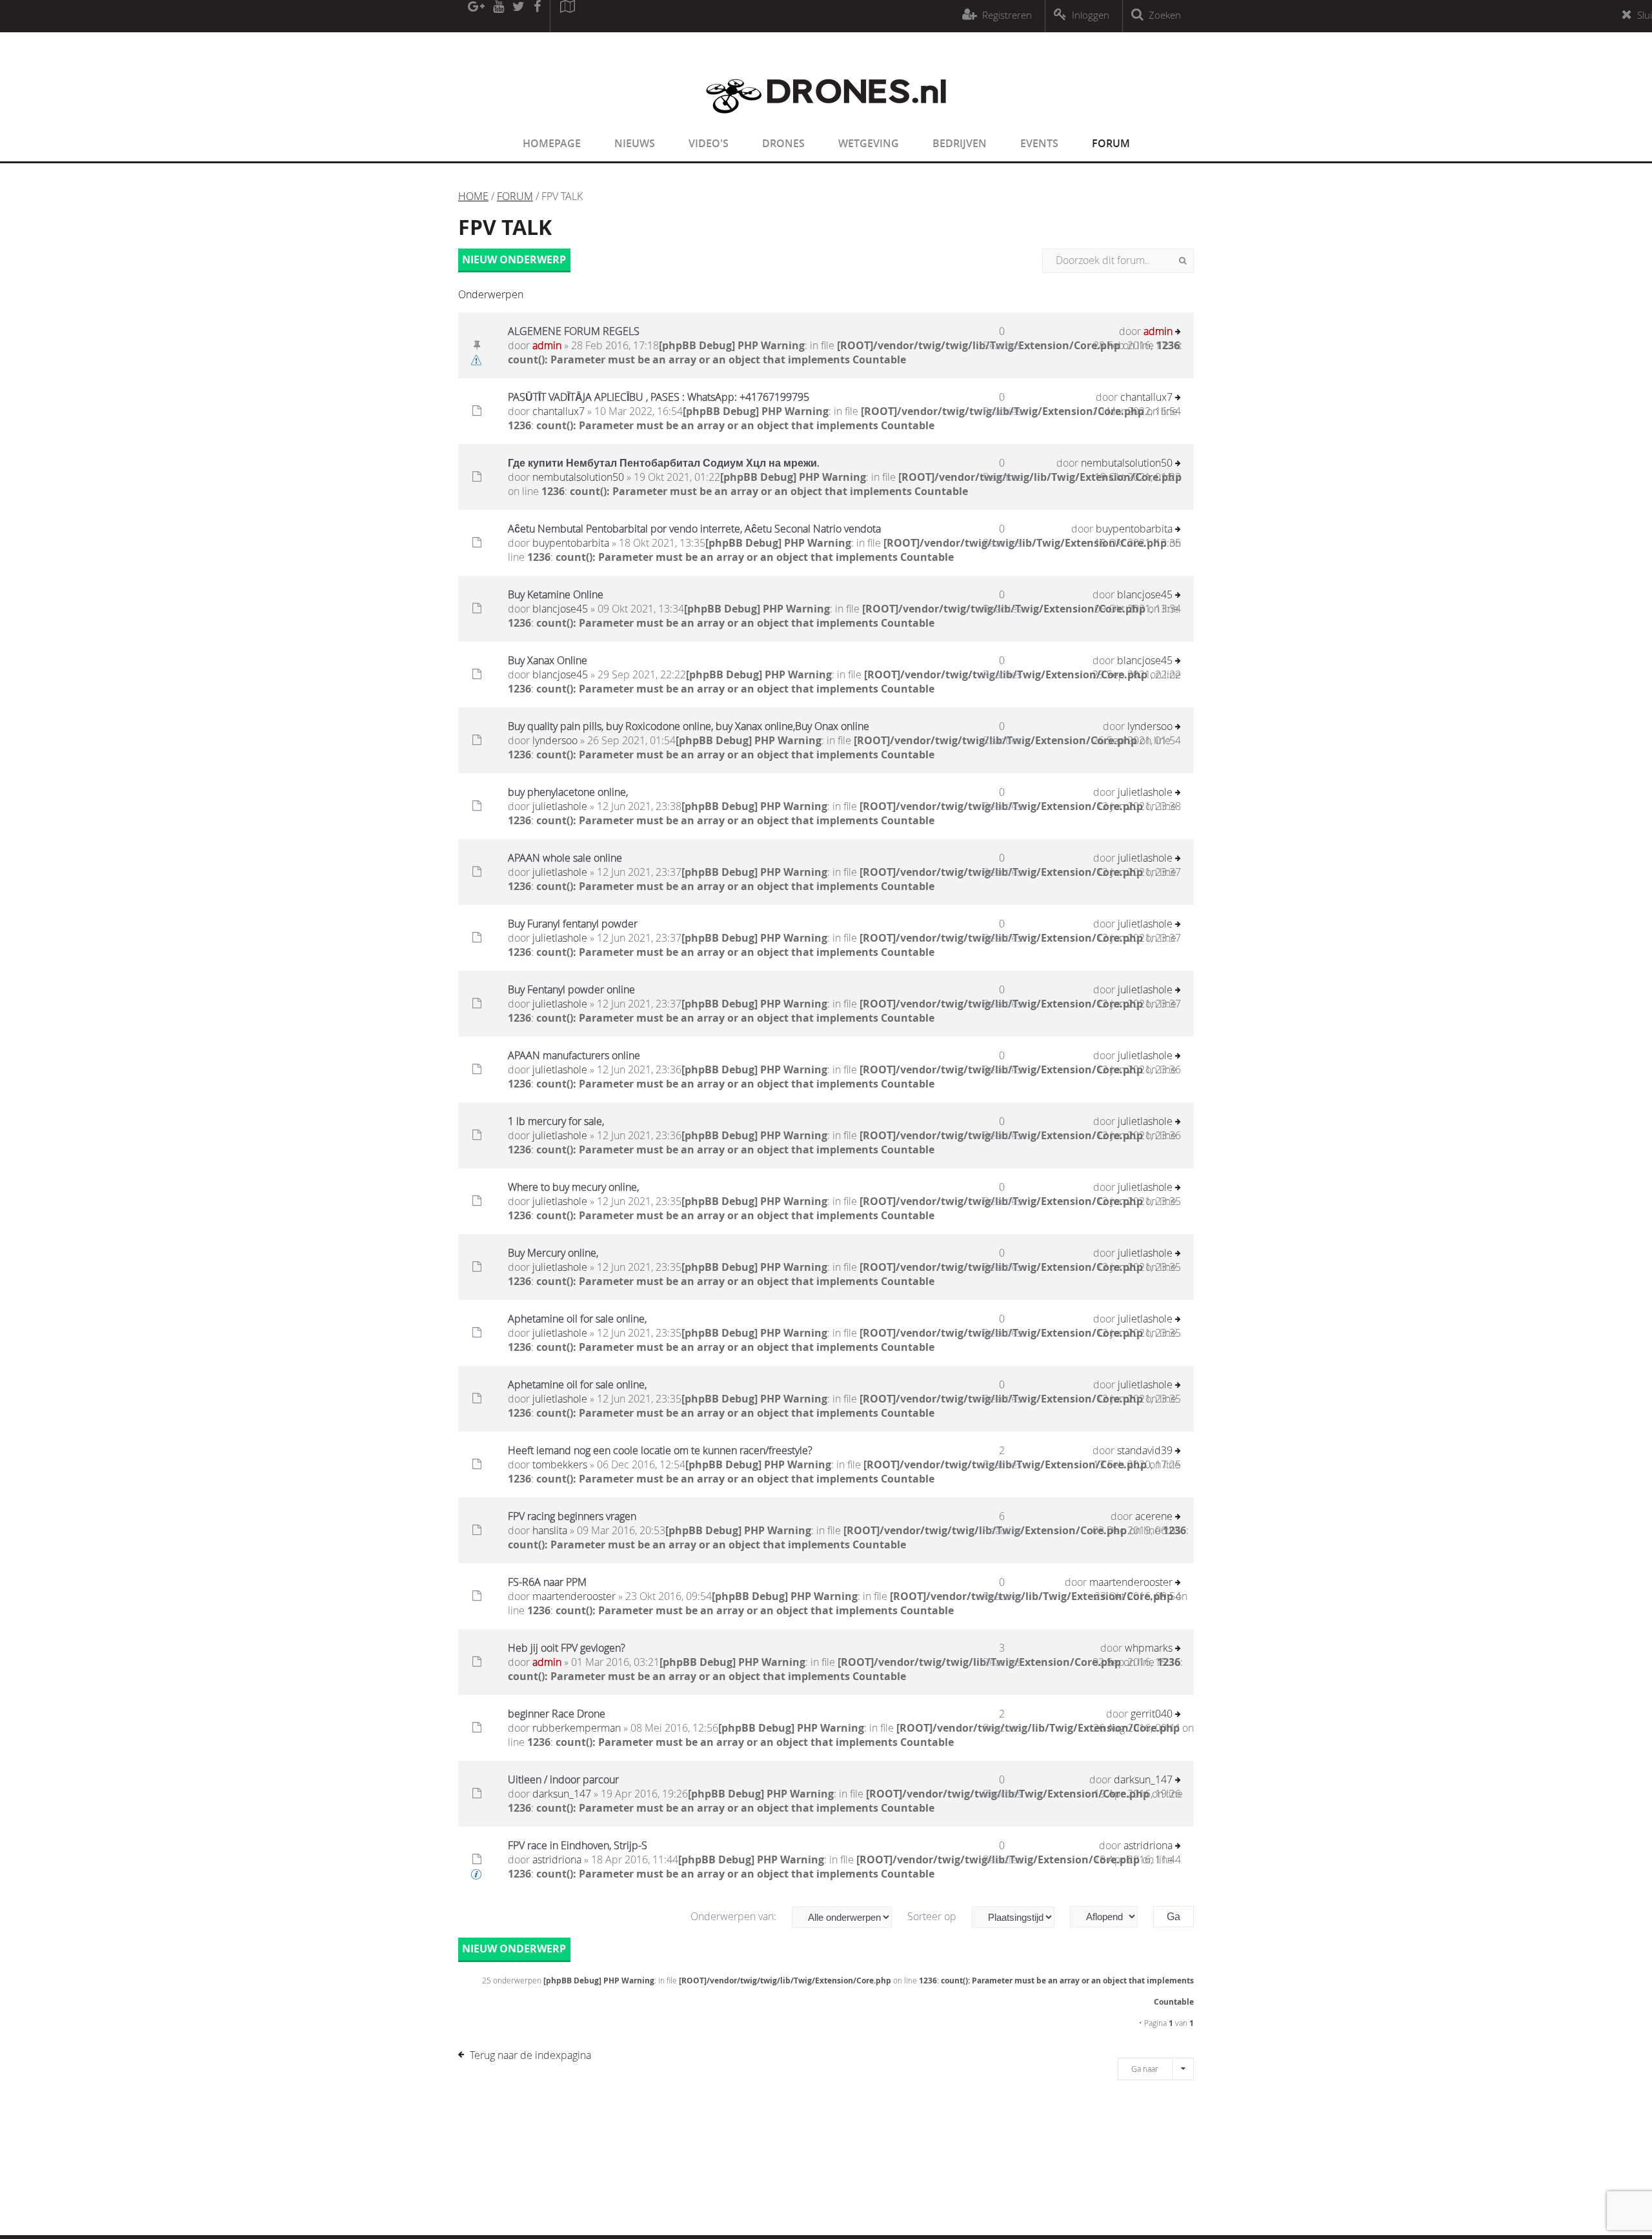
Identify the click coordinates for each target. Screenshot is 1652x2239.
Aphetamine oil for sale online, (577, 1319)
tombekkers (560, 1464)
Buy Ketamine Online (556, 594)
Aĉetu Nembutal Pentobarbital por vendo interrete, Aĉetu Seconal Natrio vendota (694, 529)
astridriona (557, 1859)
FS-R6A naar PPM (547, 1582)
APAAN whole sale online (565, 858)
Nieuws (635, 143)
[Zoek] (1183, 261)
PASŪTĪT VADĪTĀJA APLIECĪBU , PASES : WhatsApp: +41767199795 (659, 397)
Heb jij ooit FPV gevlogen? (567, 1648)
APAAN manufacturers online (574, 1055)
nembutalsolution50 (578, 477)
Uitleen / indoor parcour (563, 1779)
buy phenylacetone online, (568, 792)
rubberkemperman (577, 1728)
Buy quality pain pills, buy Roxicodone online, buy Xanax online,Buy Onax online (689, 726)
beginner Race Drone (557, 1714)
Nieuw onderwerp (514, 259)
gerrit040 (1152, 1714)
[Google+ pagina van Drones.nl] (476, 16)
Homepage (552, 143)
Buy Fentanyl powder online (571, 989)
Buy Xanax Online (548, 660)
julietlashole (560, 806)
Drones (783, 143)
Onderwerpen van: (735, 1916)
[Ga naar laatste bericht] (1178, 333)
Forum (1111, 143)
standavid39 (1145, 1450)
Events (1039, 143)
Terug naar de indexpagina (530, 2055)
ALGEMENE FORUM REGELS (574, 331)
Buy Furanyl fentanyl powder (573, 924)
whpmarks (1149, 1648)
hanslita (550, 1530)
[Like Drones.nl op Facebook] (537, 16)
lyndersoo (555, 740)
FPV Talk (505, 227)
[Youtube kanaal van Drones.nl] (498, 16)
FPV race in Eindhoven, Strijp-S (578, 1845)
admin (547, 345)
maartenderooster (574, 1596)
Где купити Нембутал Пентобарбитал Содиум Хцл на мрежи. (664, 463)
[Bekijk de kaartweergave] (567, 16)
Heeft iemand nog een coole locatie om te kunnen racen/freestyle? (660, 1450)
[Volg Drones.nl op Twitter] (519, 16)
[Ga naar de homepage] (826, 121)
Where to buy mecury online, (573, 1187)
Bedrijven (960, 143)
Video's (709, 143)
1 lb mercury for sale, (556, 1121)
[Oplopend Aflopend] (1110, 1917)
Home (473, 196)
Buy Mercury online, (553, 1253)
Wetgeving (869, 143)
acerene (1154, 1516)
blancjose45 (560, 609)
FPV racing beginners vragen (572, 1516)
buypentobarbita (571, 543)
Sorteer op (933, 1916)
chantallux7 (559, 411)
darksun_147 (562, 1794)
